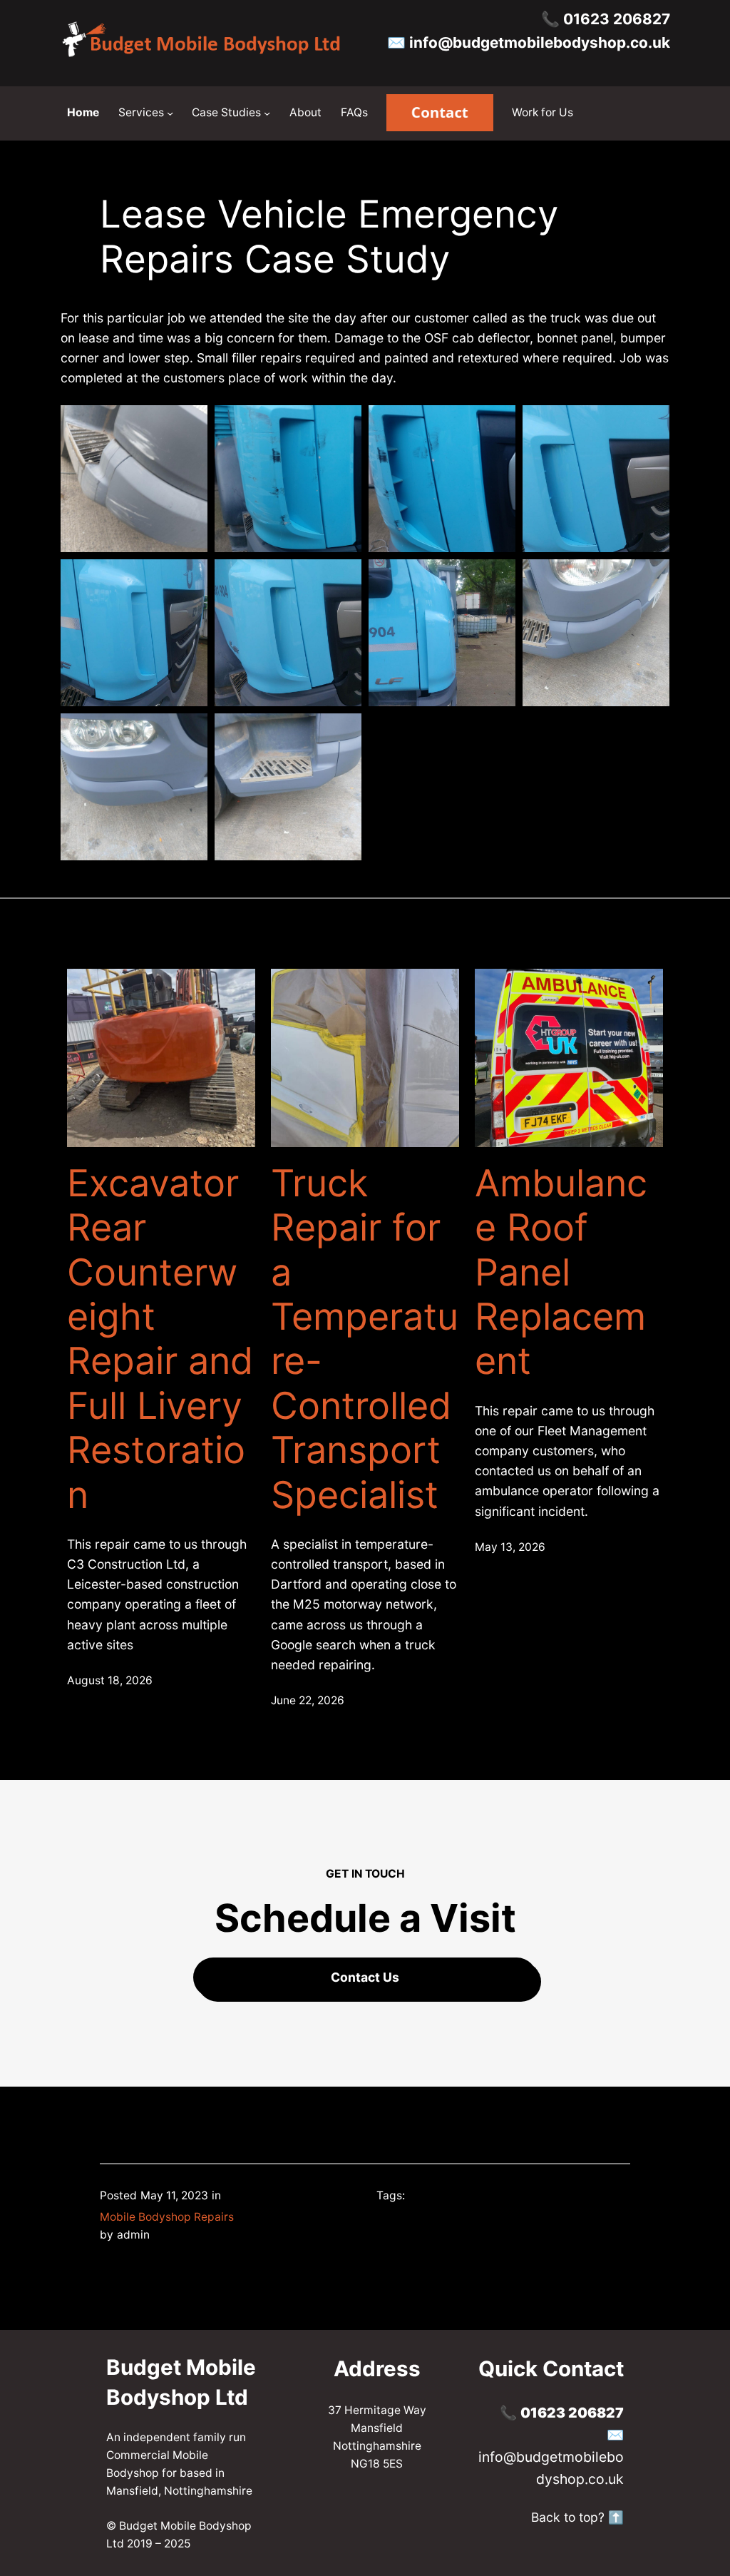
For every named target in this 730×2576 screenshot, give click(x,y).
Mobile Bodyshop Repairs (167, 2217)
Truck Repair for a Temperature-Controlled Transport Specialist (365, 1339)
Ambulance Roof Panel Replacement (561, 1273)
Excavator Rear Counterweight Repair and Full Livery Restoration (160, 1339)
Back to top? (568, 2517)
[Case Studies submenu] (267, 113)
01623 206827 (617, 19)
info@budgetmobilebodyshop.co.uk (540, 42)
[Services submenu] (170, 113)
